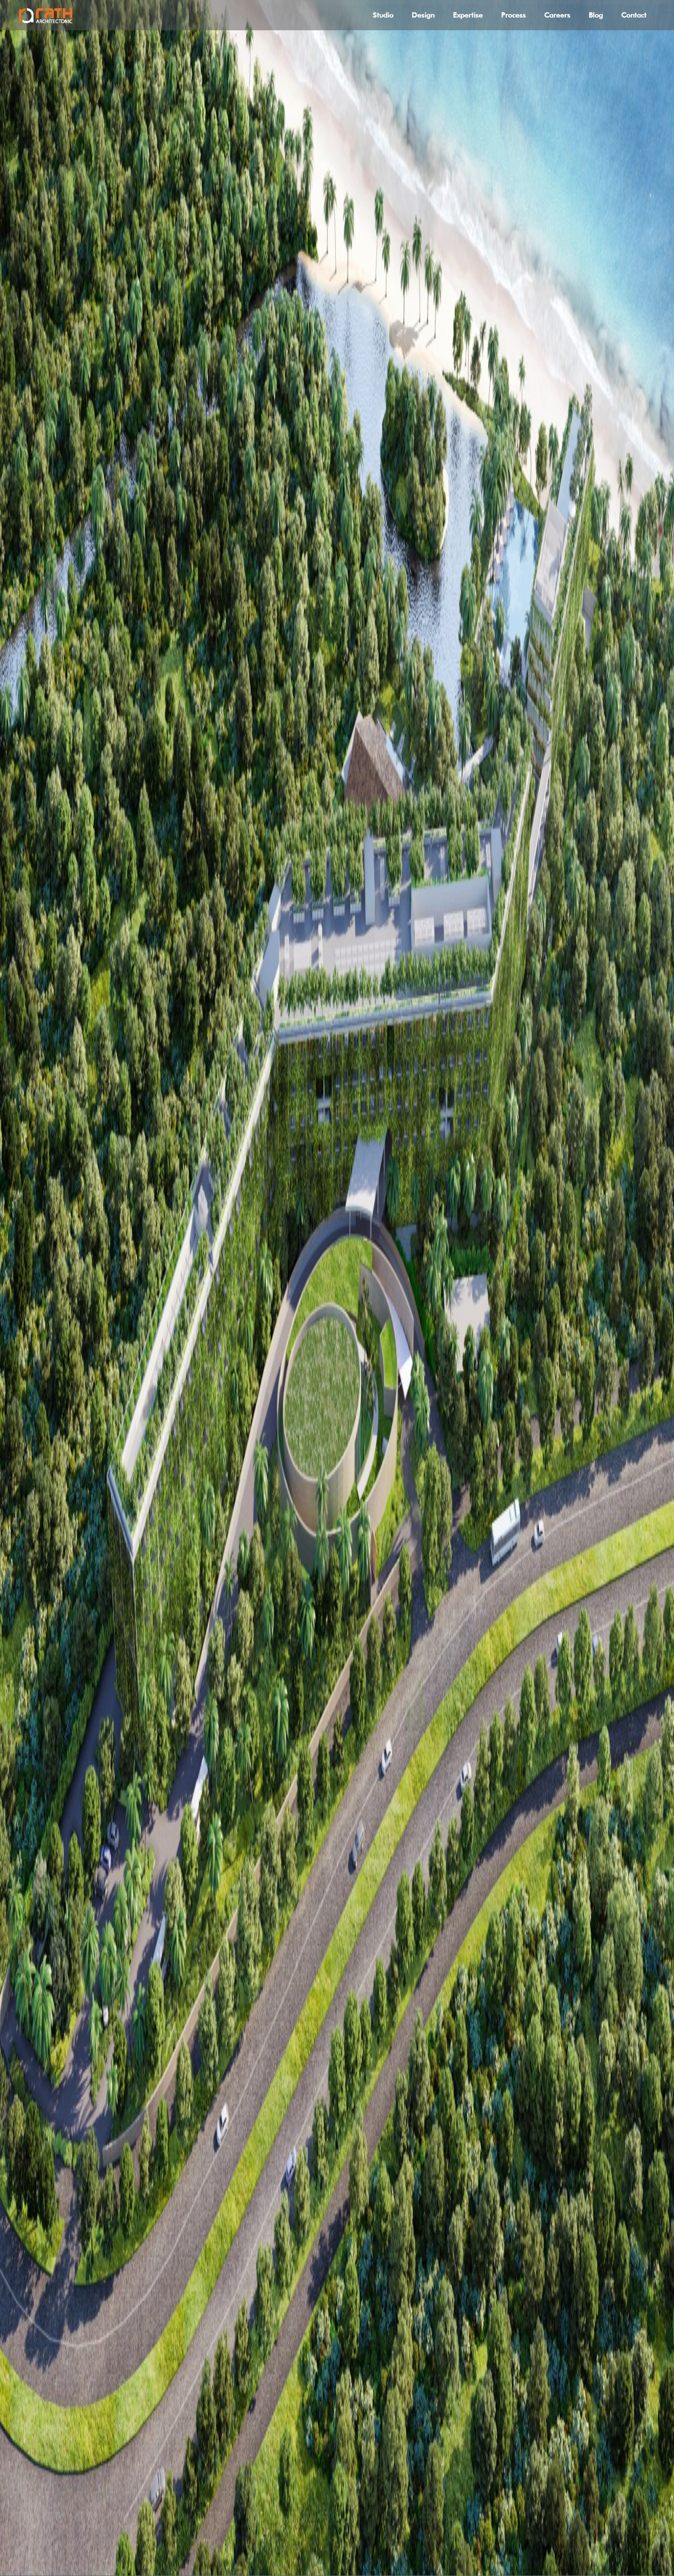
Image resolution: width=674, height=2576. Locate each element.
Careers (557, 15)
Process (514, 15)
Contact (634, 15)
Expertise (468, 15)
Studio (383, 15)
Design (423, 15)
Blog (596, 15)
